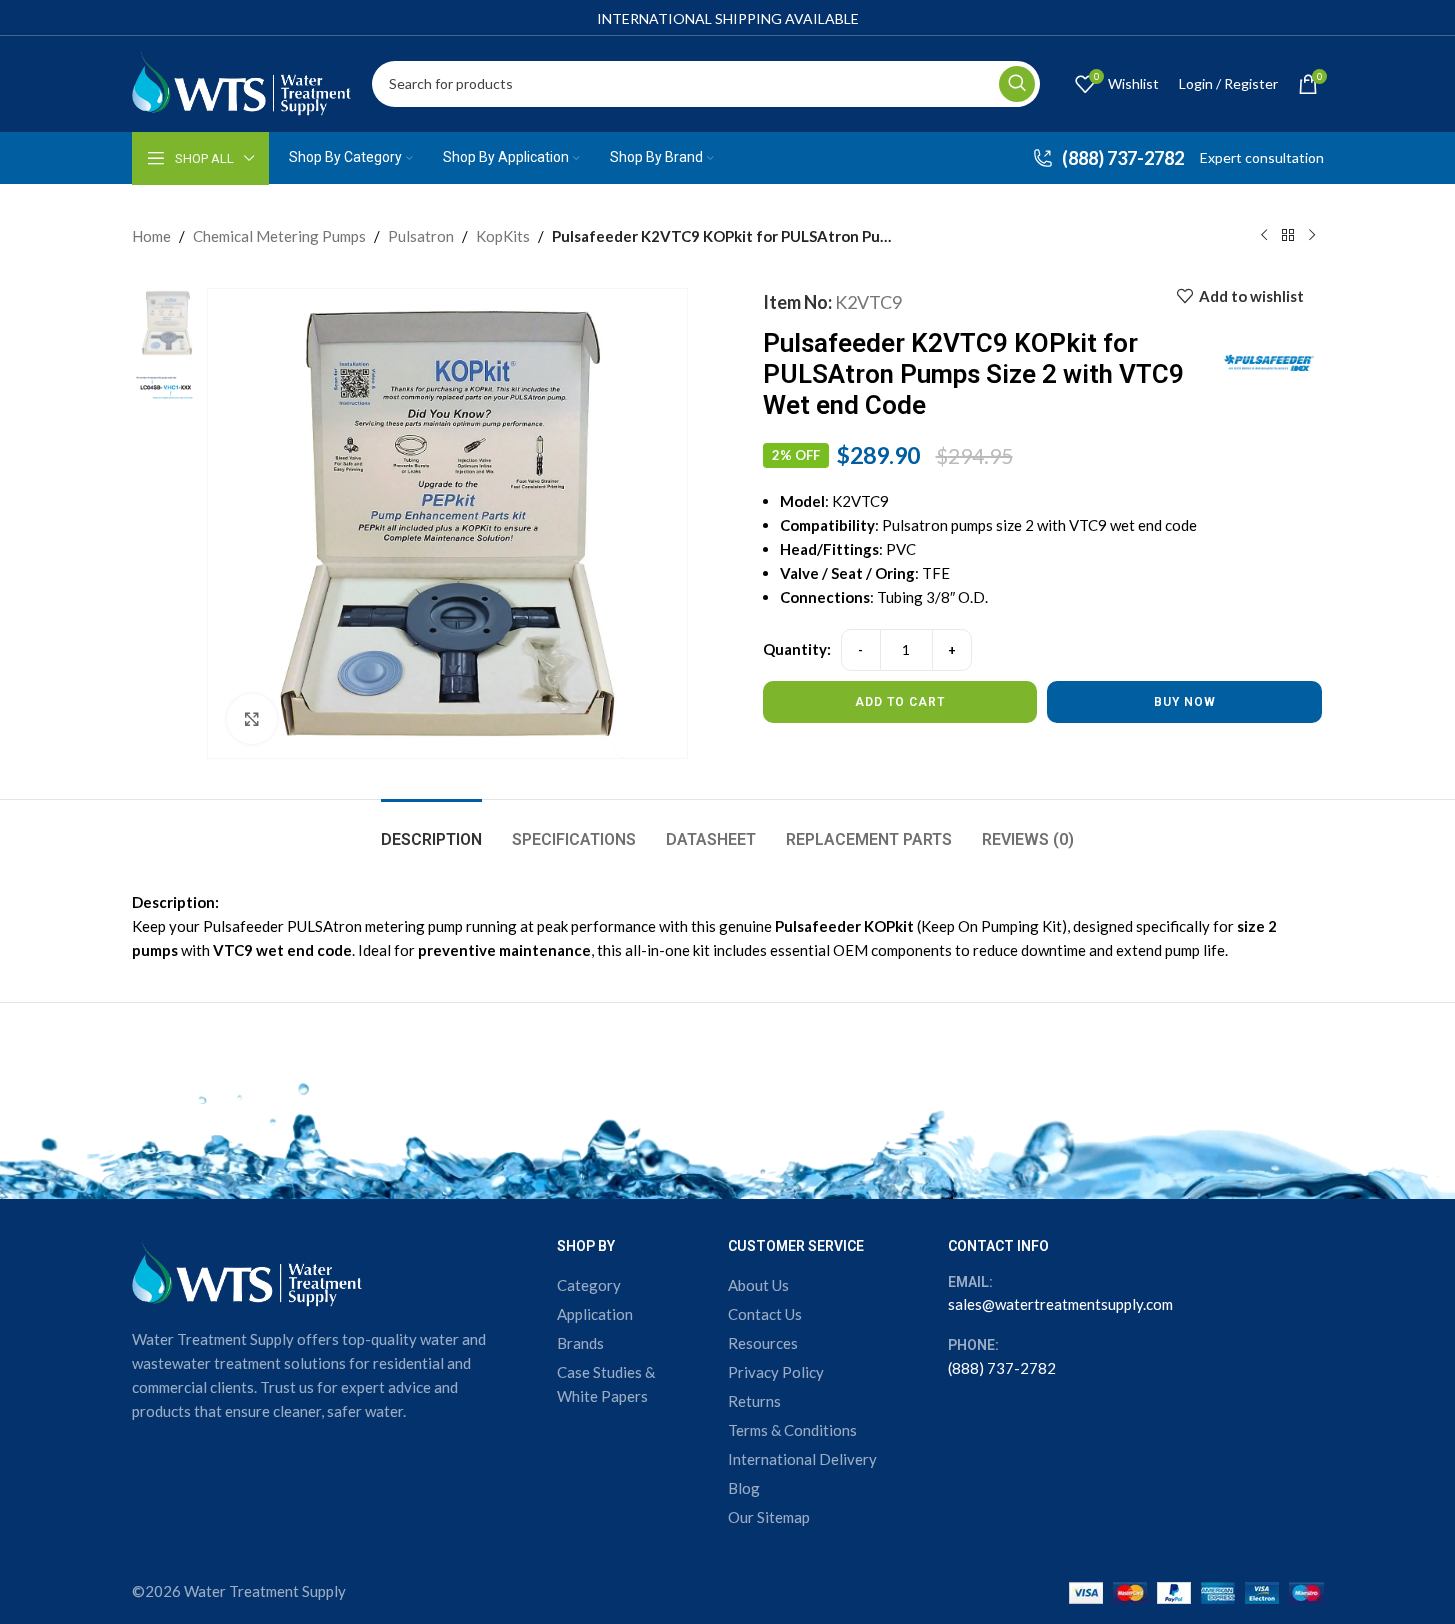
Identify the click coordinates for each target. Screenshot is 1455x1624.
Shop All (204, 158)
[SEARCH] (1017, 84)
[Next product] (1312, 236)
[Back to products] (1288, 236)
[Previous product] (1264, 236)
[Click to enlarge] (252, 719)
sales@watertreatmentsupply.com (1060, 1304)
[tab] (431, 829)
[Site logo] (242, 81)
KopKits (503, 236)
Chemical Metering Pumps (279, 236)
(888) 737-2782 (1002, 1368)
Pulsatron (421, 236)
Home (151, 236)
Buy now (1185, 702)
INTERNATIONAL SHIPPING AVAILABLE (728, 18)
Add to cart (900, 702)
